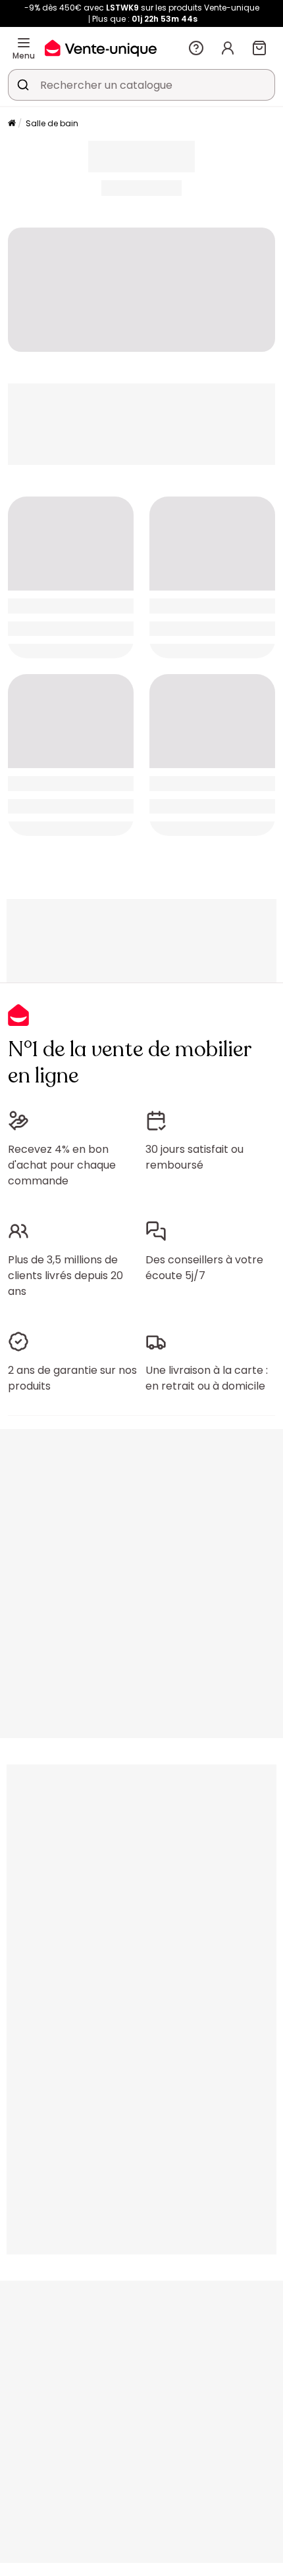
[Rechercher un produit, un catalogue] (23, 85)
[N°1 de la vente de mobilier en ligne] (101, 48)
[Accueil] (12, 124)
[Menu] (24, 43)
